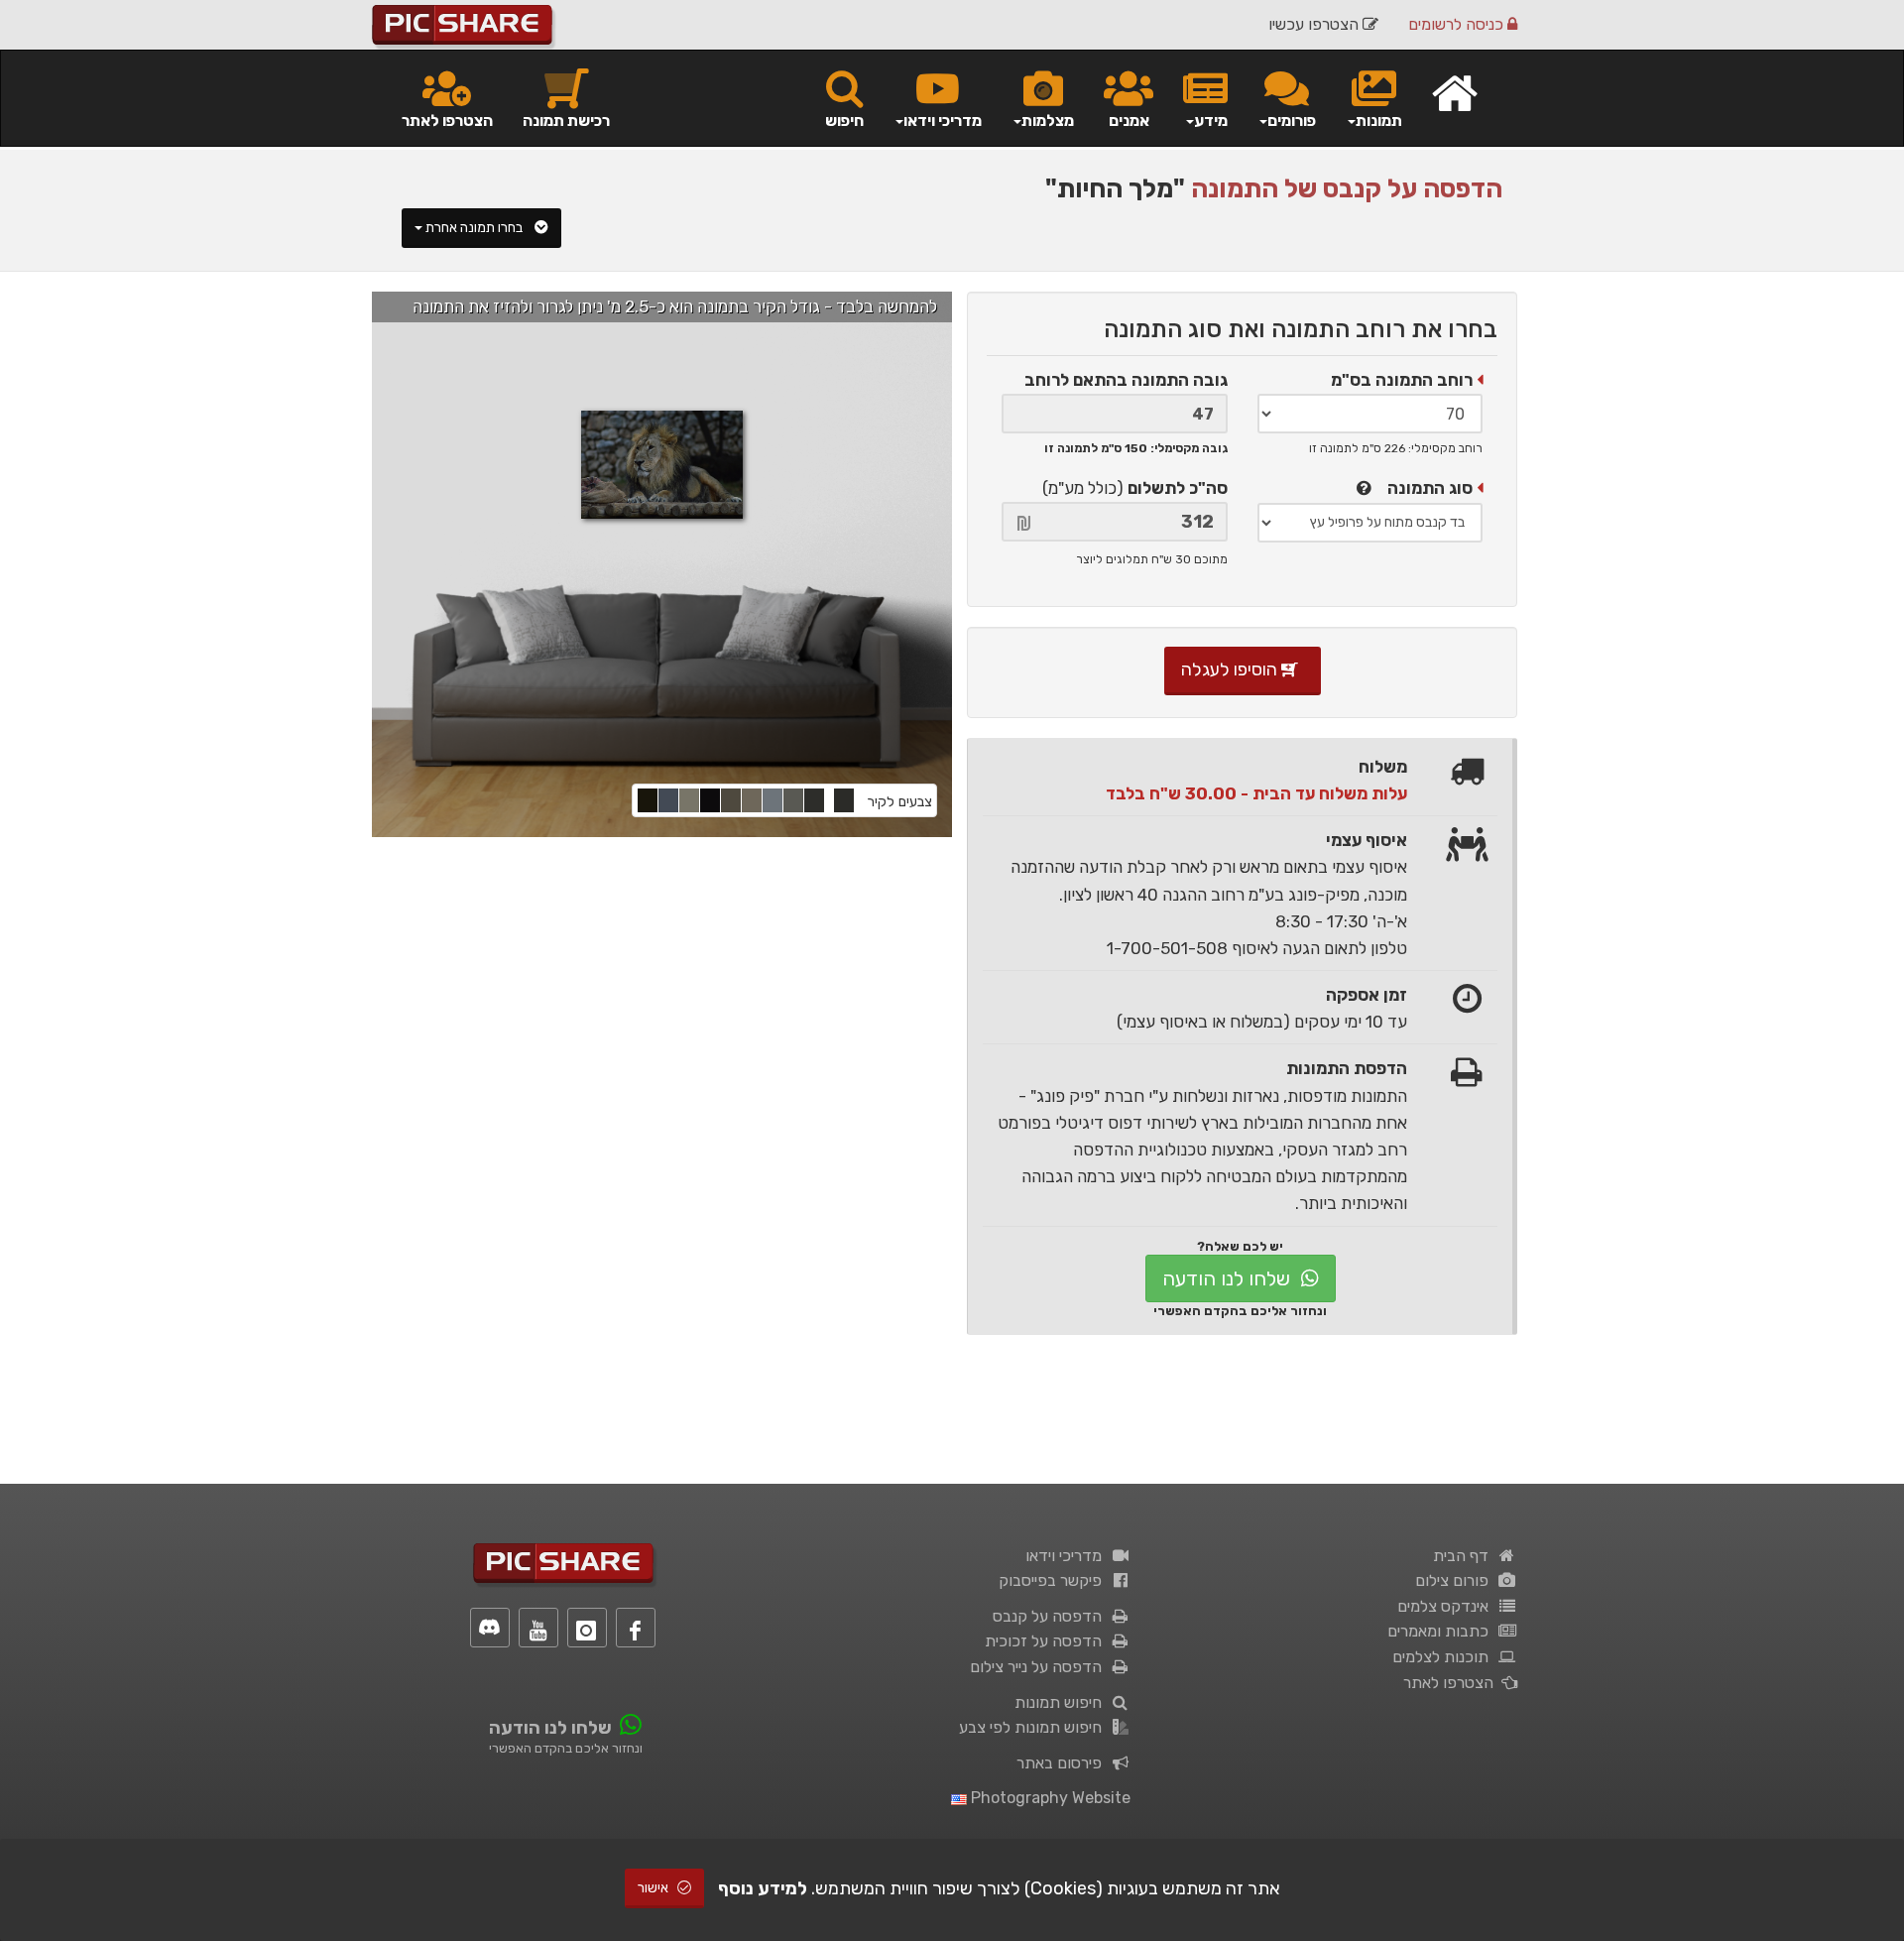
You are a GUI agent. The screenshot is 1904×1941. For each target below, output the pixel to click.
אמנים (1129, 121)
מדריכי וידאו (1068, 1556)
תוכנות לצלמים (1444, 1657)
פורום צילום (1456, 1580)
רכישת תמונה (566, 121)
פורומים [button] (1292, 121)
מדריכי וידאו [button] (943, 121)
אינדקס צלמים (1447, 1606)
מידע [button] (1211, 121)
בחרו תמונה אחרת (476, 228)
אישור (654, 1888)
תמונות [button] (1379, 121)
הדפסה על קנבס (1051, 1616)
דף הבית (1465, 1556)
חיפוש (844, 121)
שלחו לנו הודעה (1229, 1278)
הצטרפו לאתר (447, 121)
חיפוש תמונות (1062, 1702)
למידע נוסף (763, 1888)
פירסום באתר (1063, 1763)
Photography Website (1049, 1798)
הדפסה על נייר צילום (1040, 1667)
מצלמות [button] (1048, 121)
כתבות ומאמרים (1442, 1631)
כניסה (1458, 24)
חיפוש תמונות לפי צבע (1034, 1727)
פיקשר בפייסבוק (1054, 1580)
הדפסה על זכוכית (1047, 1641)
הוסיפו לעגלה (1231, 669)
